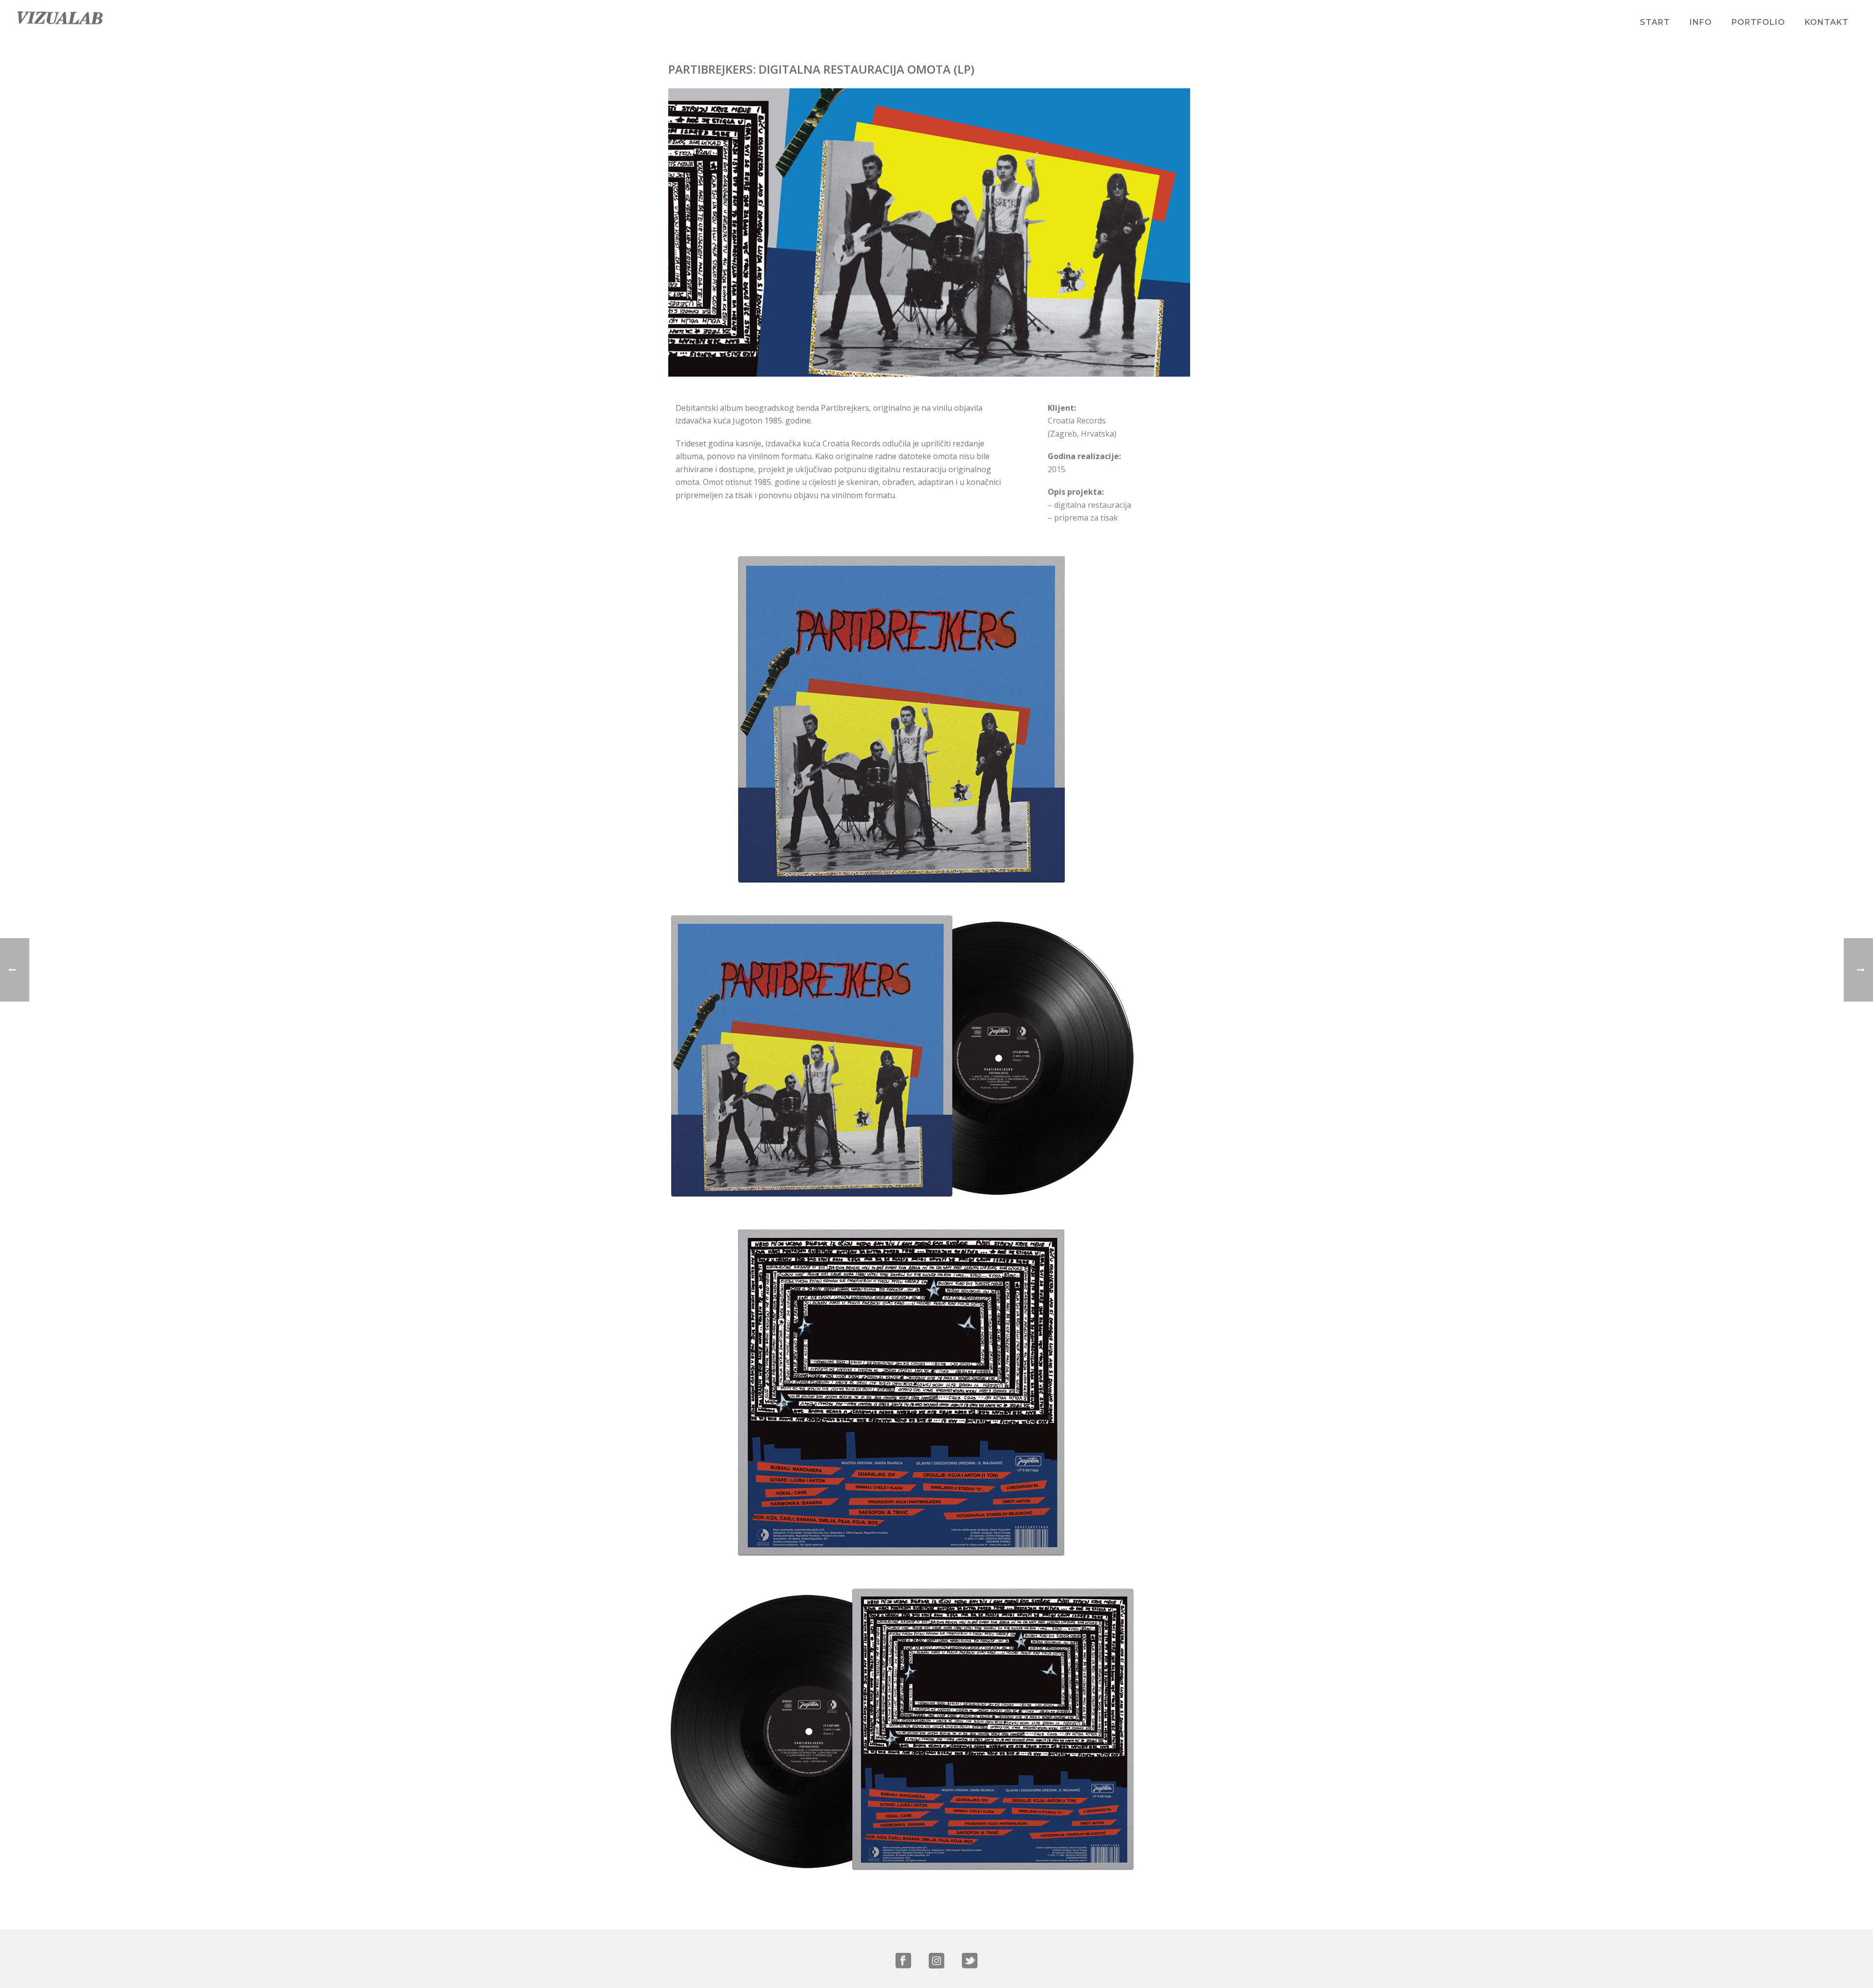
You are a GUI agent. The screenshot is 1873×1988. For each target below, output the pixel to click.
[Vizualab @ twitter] (970, 1961)
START (1655, 22)
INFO (1701, 22)
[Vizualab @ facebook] (903, 1961)
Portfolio (1758, 22)
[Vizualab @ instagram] (936, 1961)
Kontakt (1827, 22)
